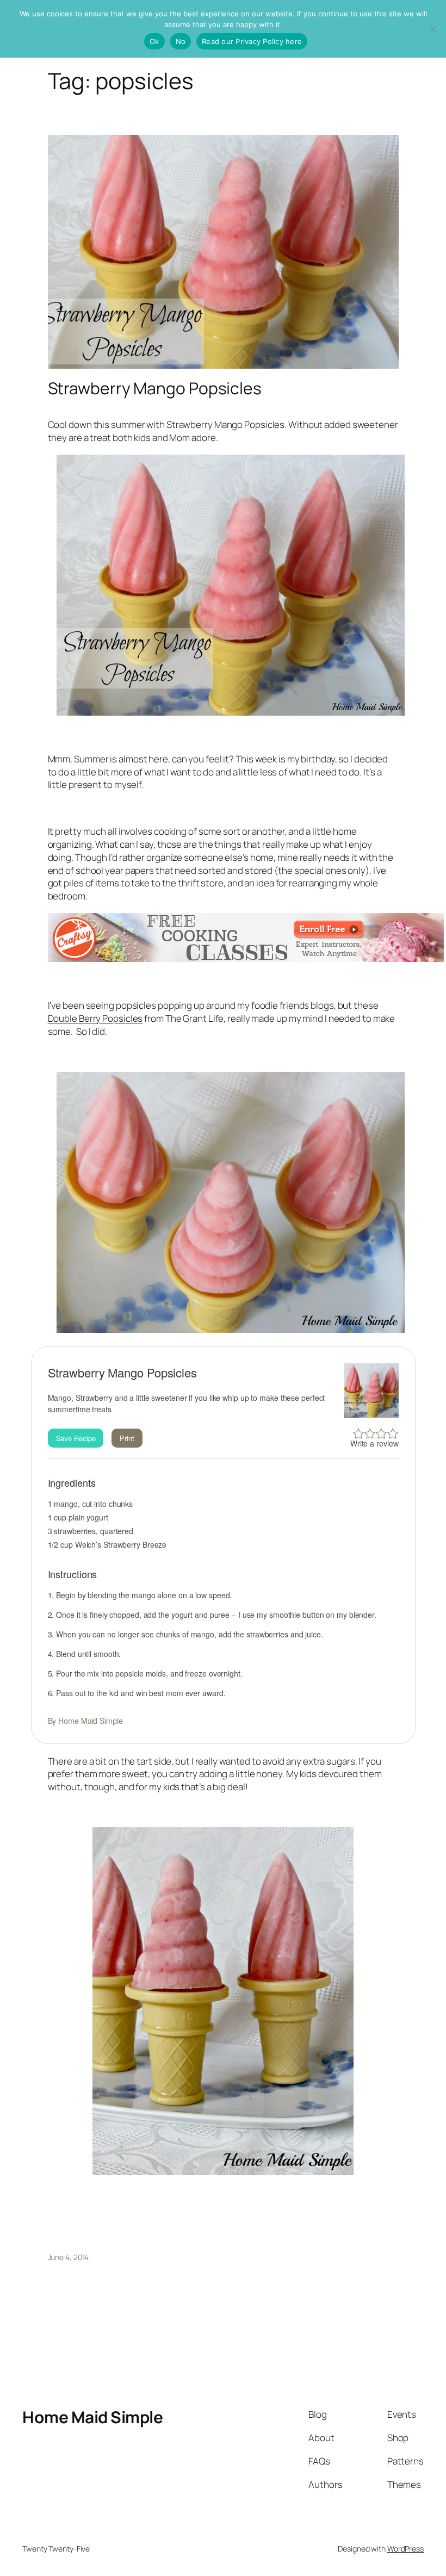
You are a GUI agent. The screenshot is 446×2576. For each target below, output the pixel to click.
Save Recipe (76, 1438)
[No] (432, 29)
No (181, 41)
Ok (154, 41)
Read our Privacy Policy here (252, 41)
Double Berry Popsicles (95, 1018)
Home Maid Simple (92, 2417)
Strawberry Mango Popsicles (155, 388)
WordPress (405, 2549)
